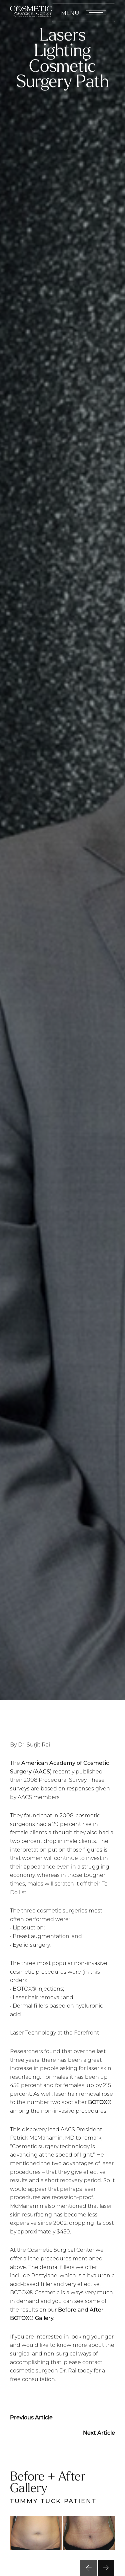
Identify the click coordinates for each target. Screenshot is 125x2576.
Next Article (99, 2432)
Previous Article (31, 2417)
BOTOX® (100, 2102)
